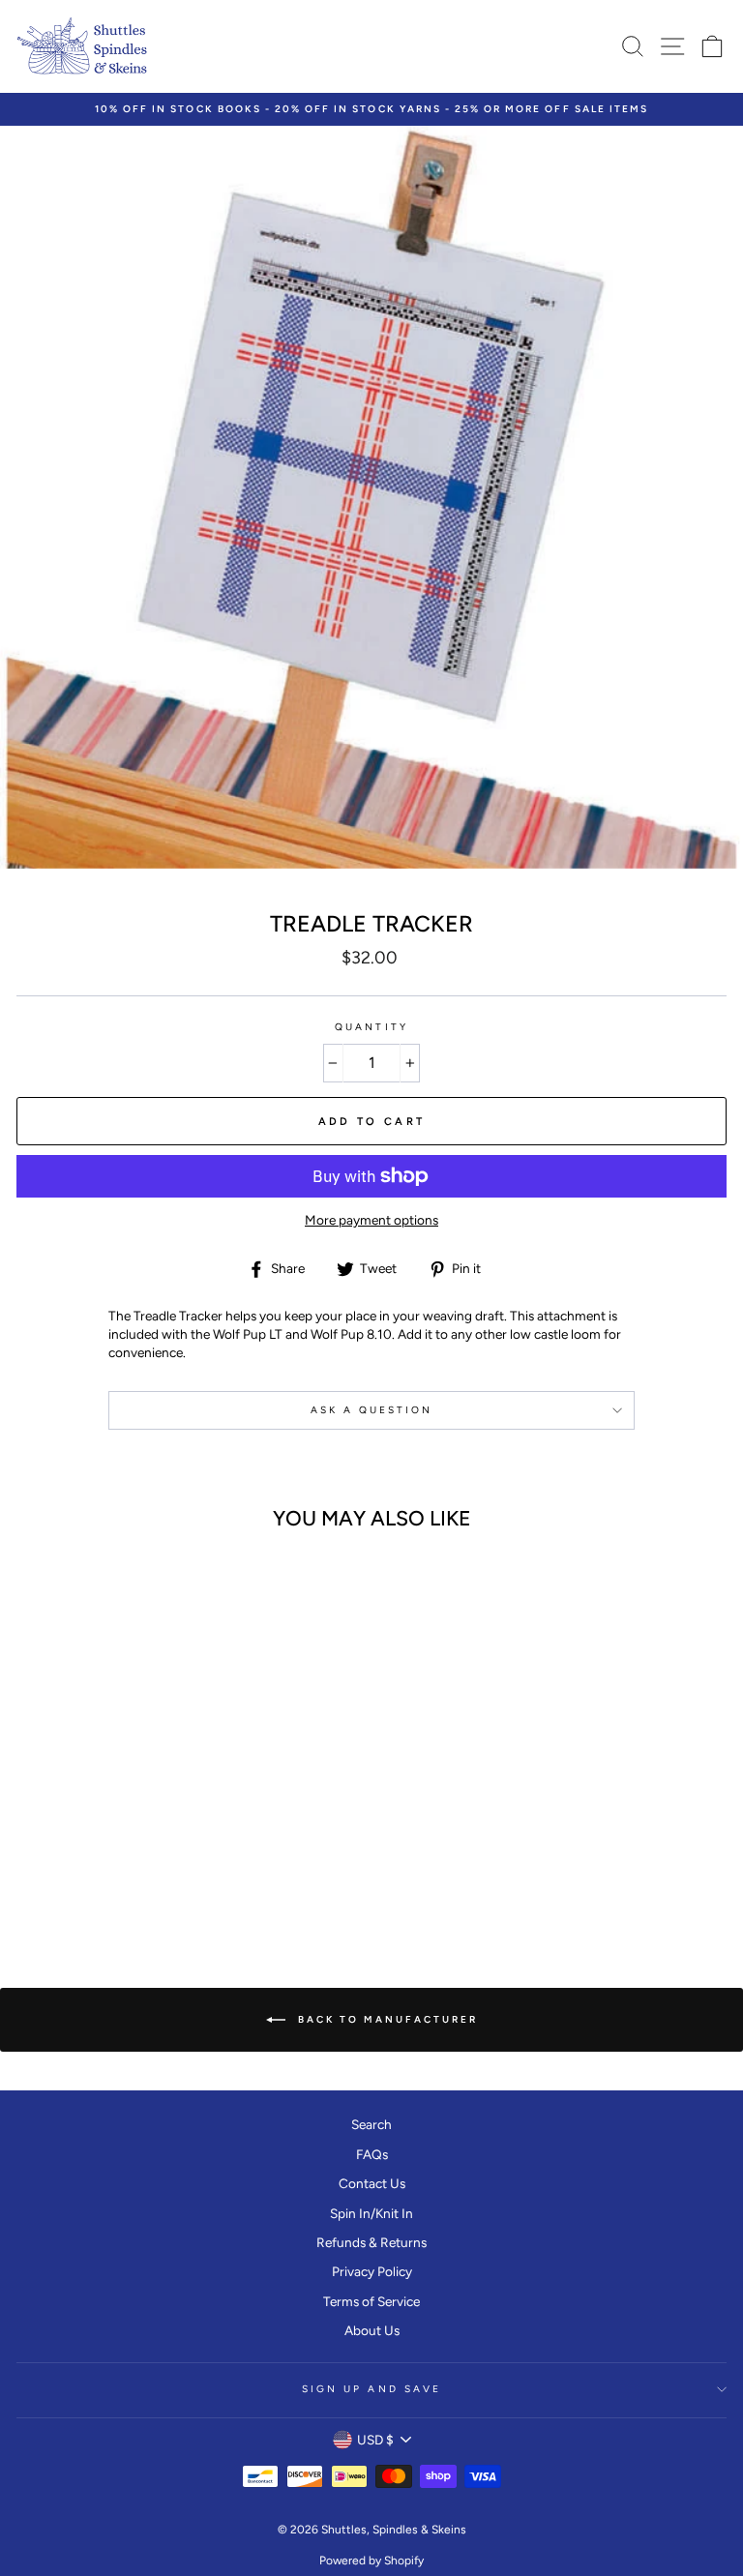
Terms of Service (371, 2301)
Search (371, 2124)
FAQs (372, 2154)
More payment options (371, 1220)
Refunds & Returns (371, 2242)
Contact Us (372, 2183)
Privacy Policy (372, 2271)
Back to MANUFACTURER (386, 2018)
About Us (372, 2330)
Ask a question (372, 1410)
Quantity (371, 1027)
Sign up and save (371, 2389)
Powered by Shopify (371, 2561)
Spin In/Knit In (371, 2213)
